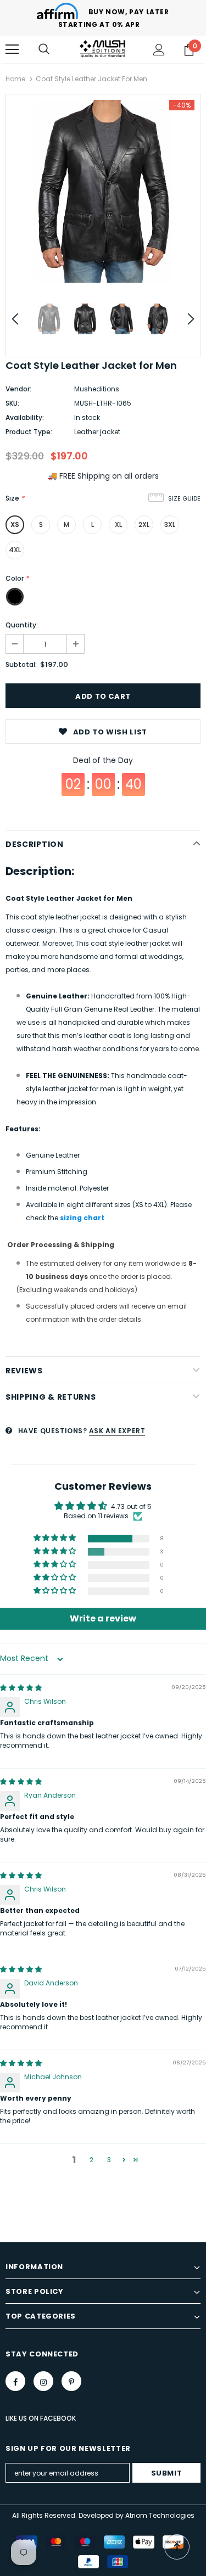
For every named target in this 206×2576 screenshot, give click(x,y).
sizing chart (82, 1218)
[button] (55, 1538)
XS (15, 524)
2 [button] (91, 2160)
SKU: (12, 403)
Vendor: (18, 389)
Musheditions (97, 389)
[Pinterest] (71, 2381)
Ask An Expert (117, 1431)
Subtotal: (21, 664)
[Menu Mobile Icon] (12, 49)
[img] (21, 1688)
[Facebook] (15, 2381)
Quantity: (22, 625)
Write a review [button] (103, 1618)
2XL (144, 524)
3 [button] (109, 2160)
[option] (103, 191)
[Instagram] (43, 2381)
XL (118, 524)
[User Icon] (159, 50)
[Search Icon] (44, 49)
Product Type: (29, 432)
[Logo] (103, 49)
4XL (15, 550)
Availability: (25, 417)
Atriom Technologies (160, 2515)
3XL (170, 524)
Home (15, 79)
